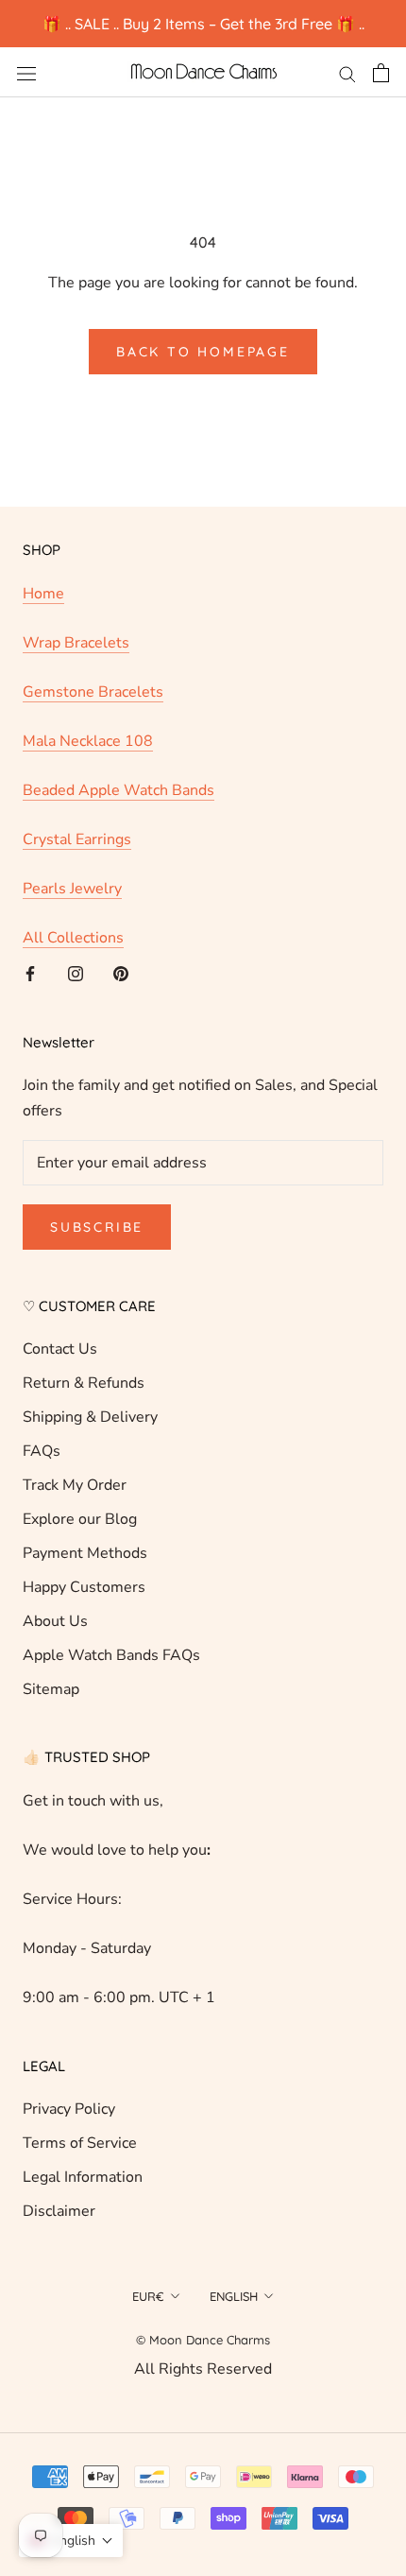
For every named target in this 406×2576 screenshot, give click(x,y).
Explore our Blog (80, 1519)
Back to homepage (203, 352)
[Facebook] (30, 973)
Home (43, 594)
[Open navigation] (26, 73)
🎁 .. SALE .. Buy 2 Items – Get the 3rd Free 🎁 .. (203, 24)
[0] (381, 73)
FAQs (42, 1451)
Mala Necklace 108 (88, 741)
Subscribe (97, 1227)
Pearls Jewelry (72, 889)
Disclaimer (59, 2211)
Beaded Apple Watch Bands (118, 790)
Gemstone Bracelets (93, 692)
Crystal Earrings (77, 839)
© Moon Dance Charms (203, 2340)
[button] (71, 2541)
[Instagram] (76, 973)
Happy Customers (84, 1587)
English (234, 2296)
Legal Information (83, 2177)
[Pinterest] (121, 973)
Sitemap (51, 1689)
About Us (55, 1621)
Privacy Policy (69, 2109)
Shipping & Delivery (90, 1417)
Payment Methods (85, 1553)
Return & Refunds (84, 1383)
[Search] (347, 73)
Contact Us (60, 1349)
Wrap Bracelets (76, 643)
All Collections (73, 938)
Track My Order (75, 1485)
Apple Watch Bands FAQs (111, 1655)
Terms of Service (80, 2143)
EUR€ (148, 2296)
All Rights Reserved (203, 2369)
